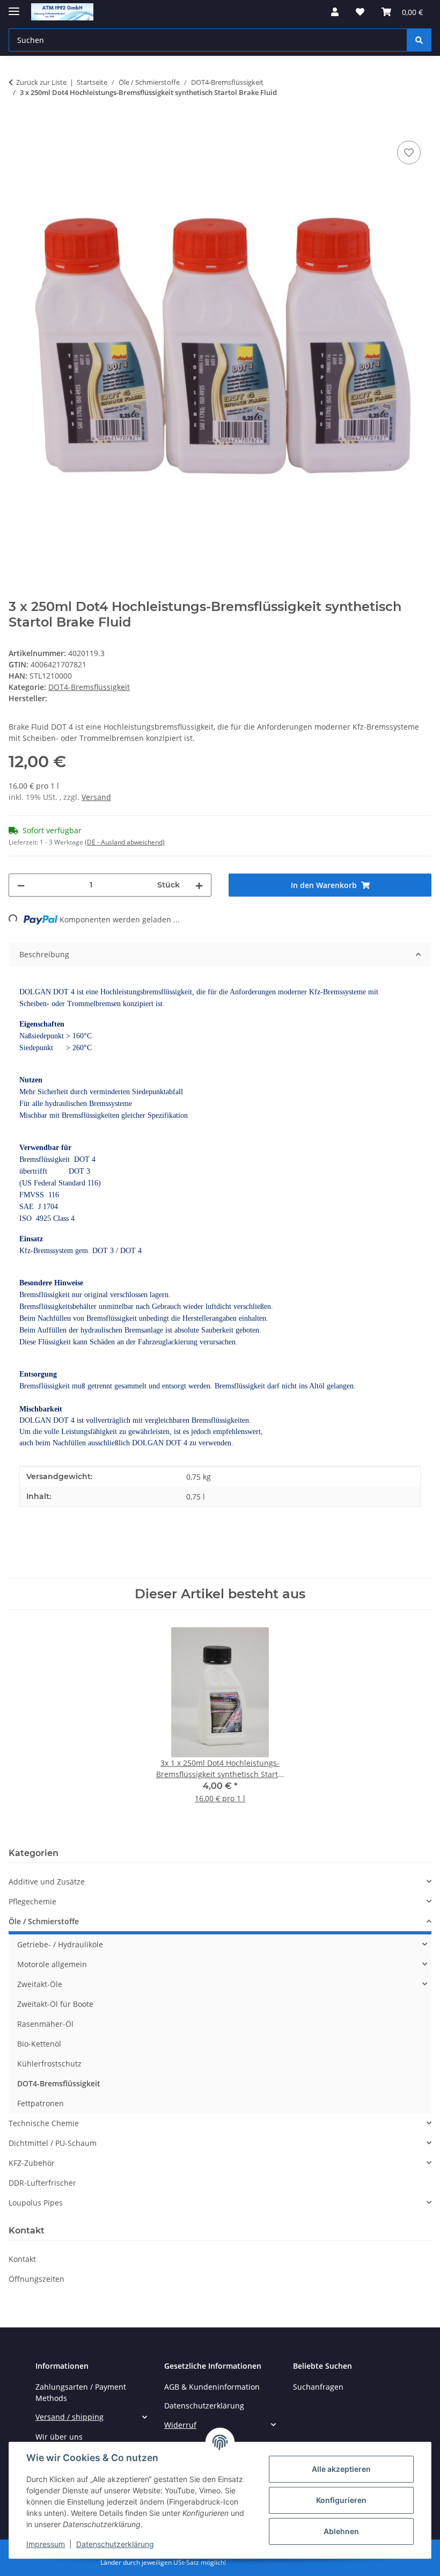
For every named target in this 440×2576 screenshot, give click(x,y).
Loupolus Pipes (36, 2203)
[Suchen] (419, 40)
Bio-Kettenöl (39, 2044)
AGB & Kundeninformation (212, 2387)
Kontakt (22, 2259)
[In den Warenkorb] (17, 126)
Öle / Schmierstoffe (44, 1921)
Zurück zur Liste (41, 82)
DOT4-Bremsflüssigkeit (89, 687)
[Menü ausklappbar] (14, 7)
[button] (335, 12)
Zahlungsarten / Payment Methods (81, 2392)
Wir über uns (59, 2437)
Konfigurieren (341, 2500)
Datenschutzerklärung (115, 2544)
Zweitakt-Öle (40, 1984)
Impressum (46, 2544)
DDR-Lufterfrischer (42, 2183)
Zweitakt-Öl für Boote (55, 2004)
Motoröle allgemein (52, 1964)
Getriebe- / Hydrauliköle (60, 1944)
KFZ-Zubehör (32, 2163)
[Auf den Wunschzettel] (409, 152)
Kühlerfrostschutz (49, 2064)
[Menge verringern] (21, 885)
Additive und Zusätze (47, 1882)
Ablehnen (341, 2531)
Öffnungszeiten (36, 2279)
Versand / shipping (69, 2417)
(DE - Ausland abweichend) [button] (125, 842)
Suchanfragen (318, 2387)
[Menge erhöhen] (199, 885)
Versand (96, 797)
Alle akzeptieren (341, 2469)
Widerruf (180, 2425)
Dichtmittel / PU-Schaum (53, 2143)
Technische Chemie (44, 2123)
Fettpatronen (41, 2103)
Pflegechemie (32, 1901)
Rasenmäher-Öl (45, 2024)
